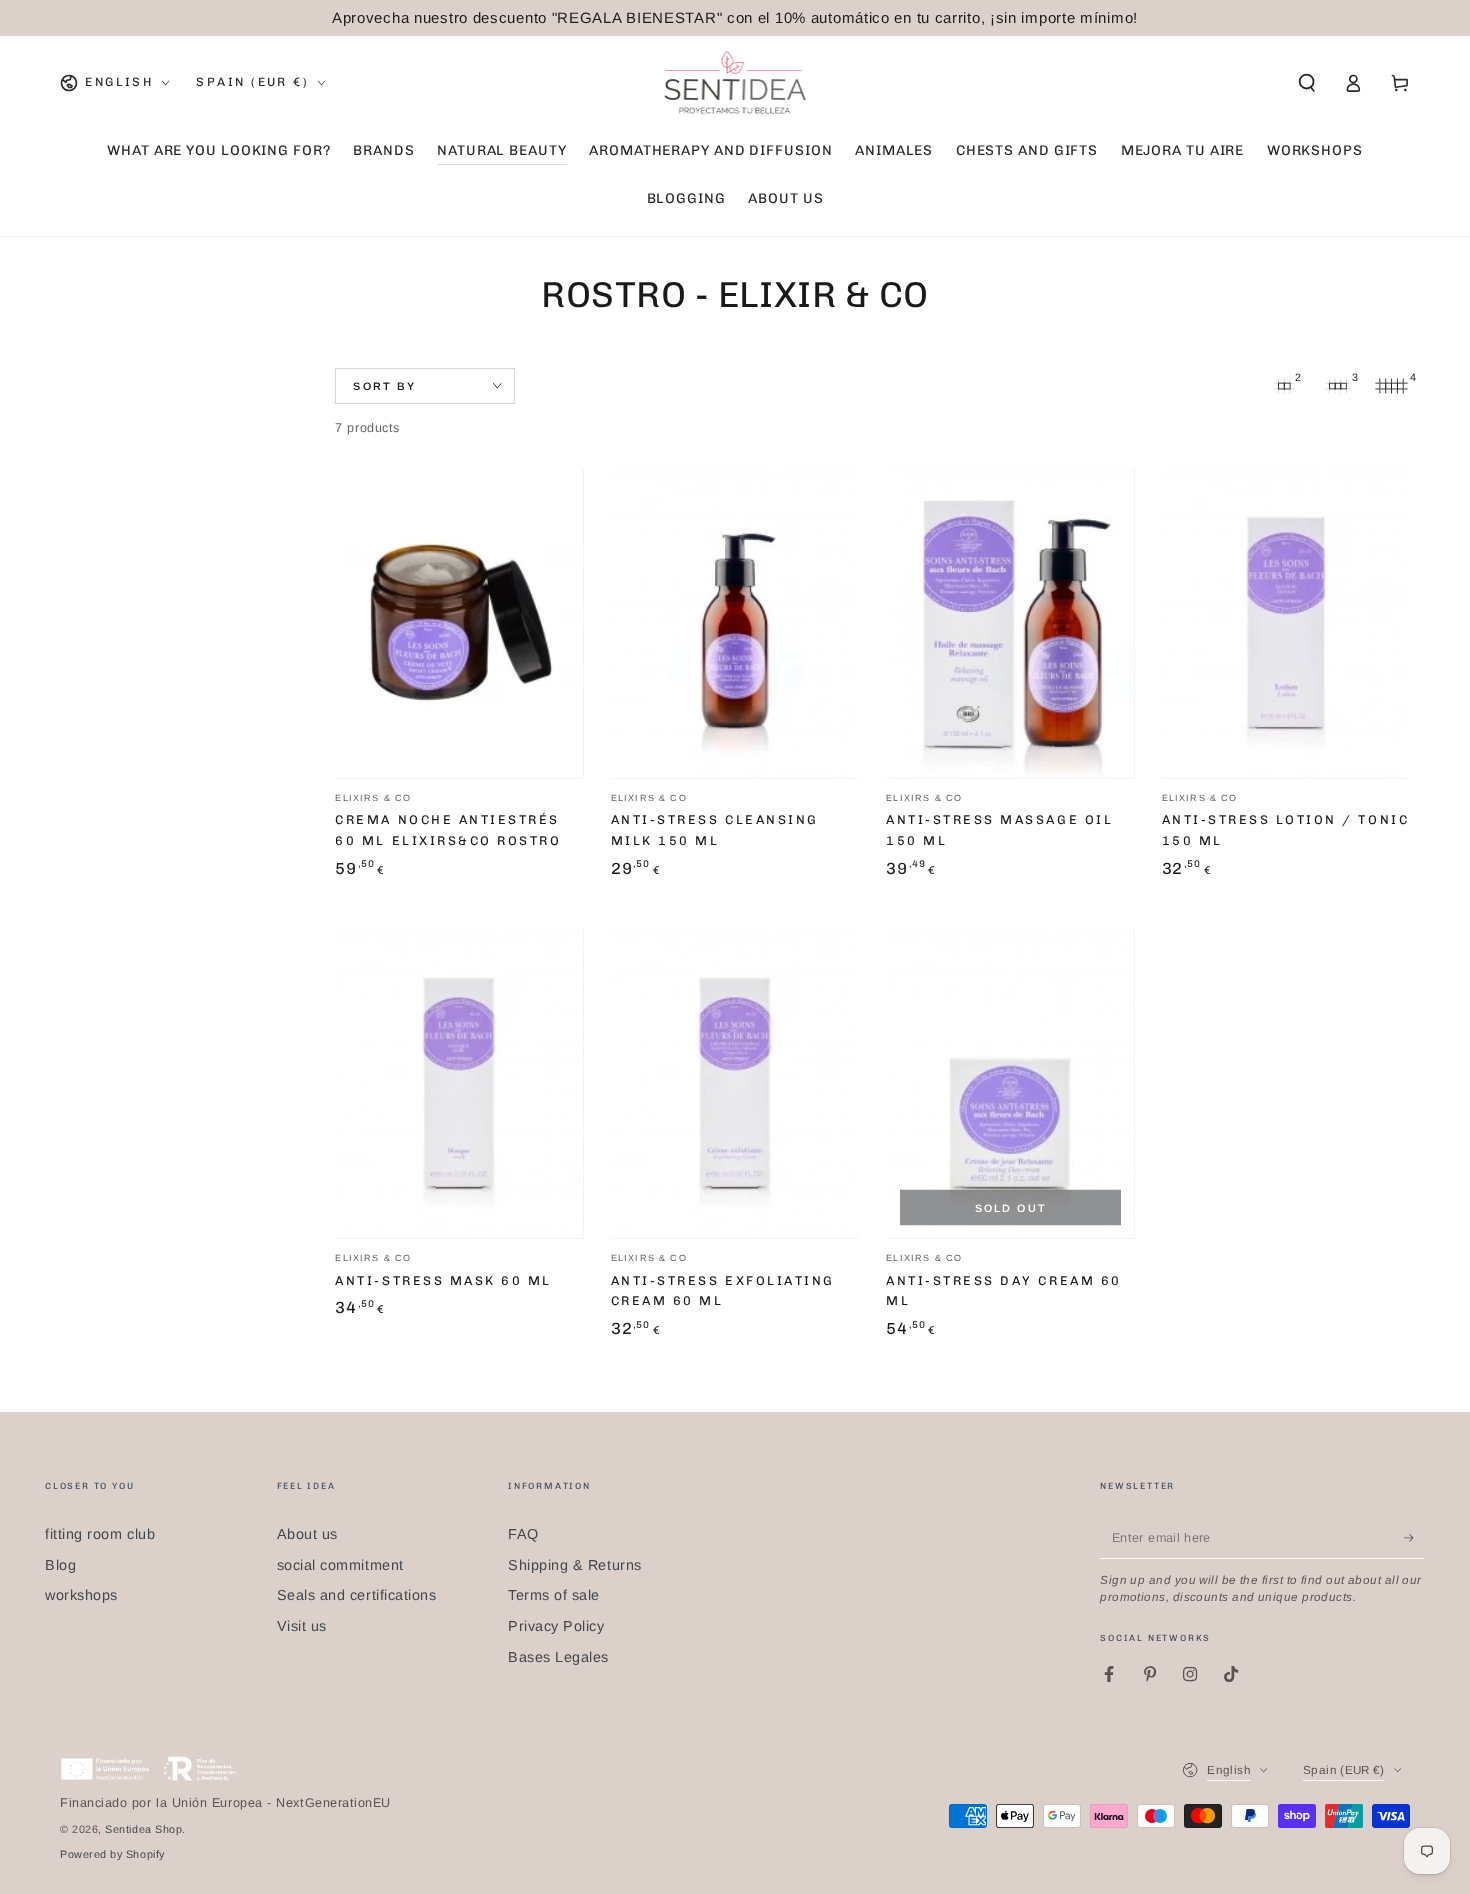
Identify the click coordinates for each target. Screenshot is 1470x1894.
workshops (81, 1595)
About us (307, 1534)
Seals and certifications (357, 1595)
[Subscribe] (1414, 1538)
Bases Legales (558, 1657)
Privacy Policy (556, 1626)
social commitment (340, 1565)
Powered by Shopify (112, 1854)
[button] (1306, 83)
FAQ (523, 1534)
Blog (60, 1565)
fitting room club (100, 1534)
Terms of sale (554, 1595)
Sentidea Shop (143, 1829)
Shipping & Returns (575, 1565)
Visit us (302, 1626)
